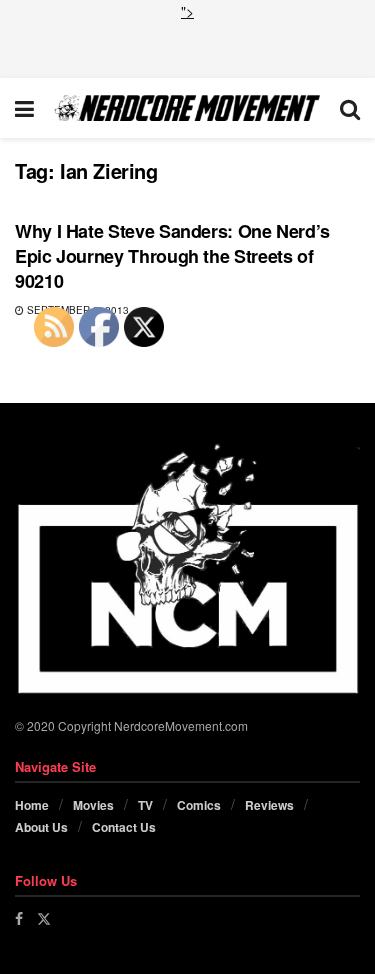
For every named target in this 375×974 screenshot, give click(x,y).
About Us (41, 827)
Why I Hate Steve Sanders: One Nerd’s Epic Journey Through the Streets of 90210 (172, 256)
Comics (199, 805)
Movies (93, 805)
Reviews (269, 805)
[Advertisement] (188, 47)
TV (145, 805)
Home (32, 805)
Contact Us (124, 827)
